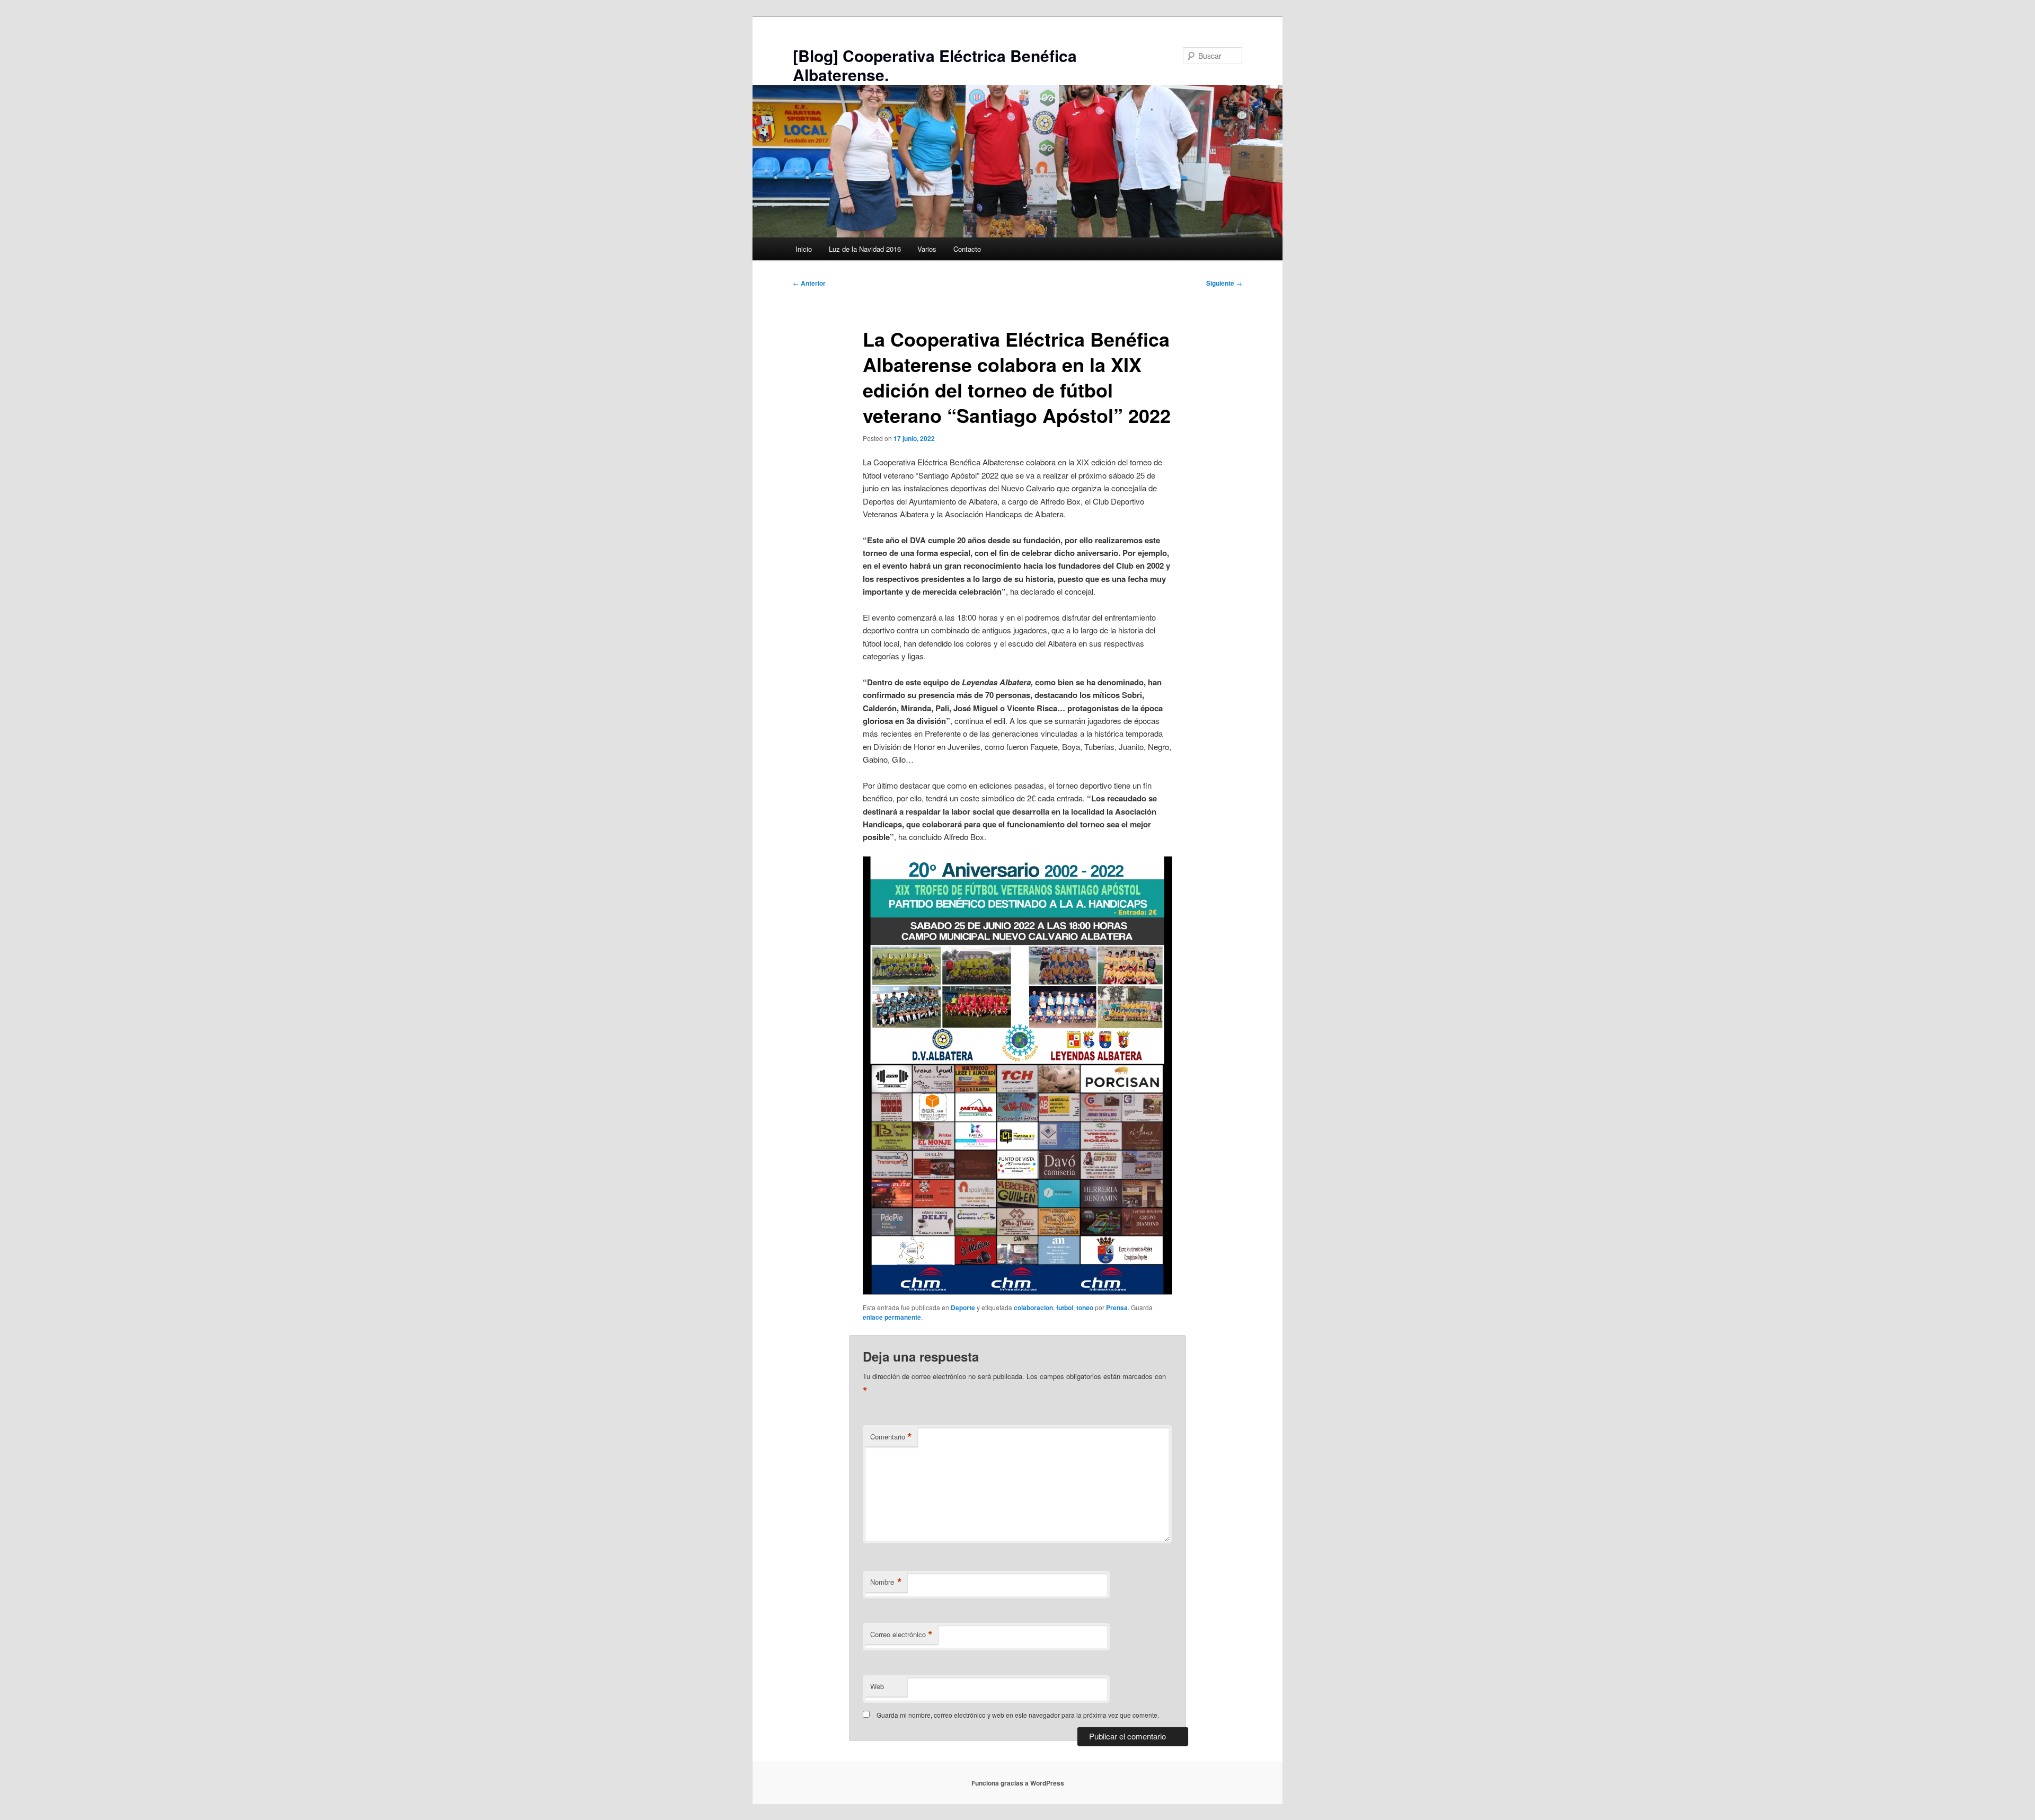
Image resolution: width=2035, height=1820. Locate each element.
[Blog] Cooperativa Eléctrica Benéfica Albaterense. (935, 65)
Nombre (886, 1582)
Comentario (891, 1437)
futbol (1065, 1307)
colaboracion (1033, 1307)
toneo (1085, 1307)
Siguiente (1224, 283)
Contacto (967, 249)
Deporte (963, 1307)
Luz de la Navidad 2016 (865, 249)
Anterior (809, 283)
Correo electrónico (901, 1635)
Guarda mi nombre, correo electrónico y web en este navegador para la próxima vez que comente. (1018, 1715)
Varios (927, 249)
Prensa (1117, 1307)
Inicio (804, 249)
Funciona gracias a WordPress (1018, 1783)
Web (877, 1686)
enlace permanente (892, 1317)
